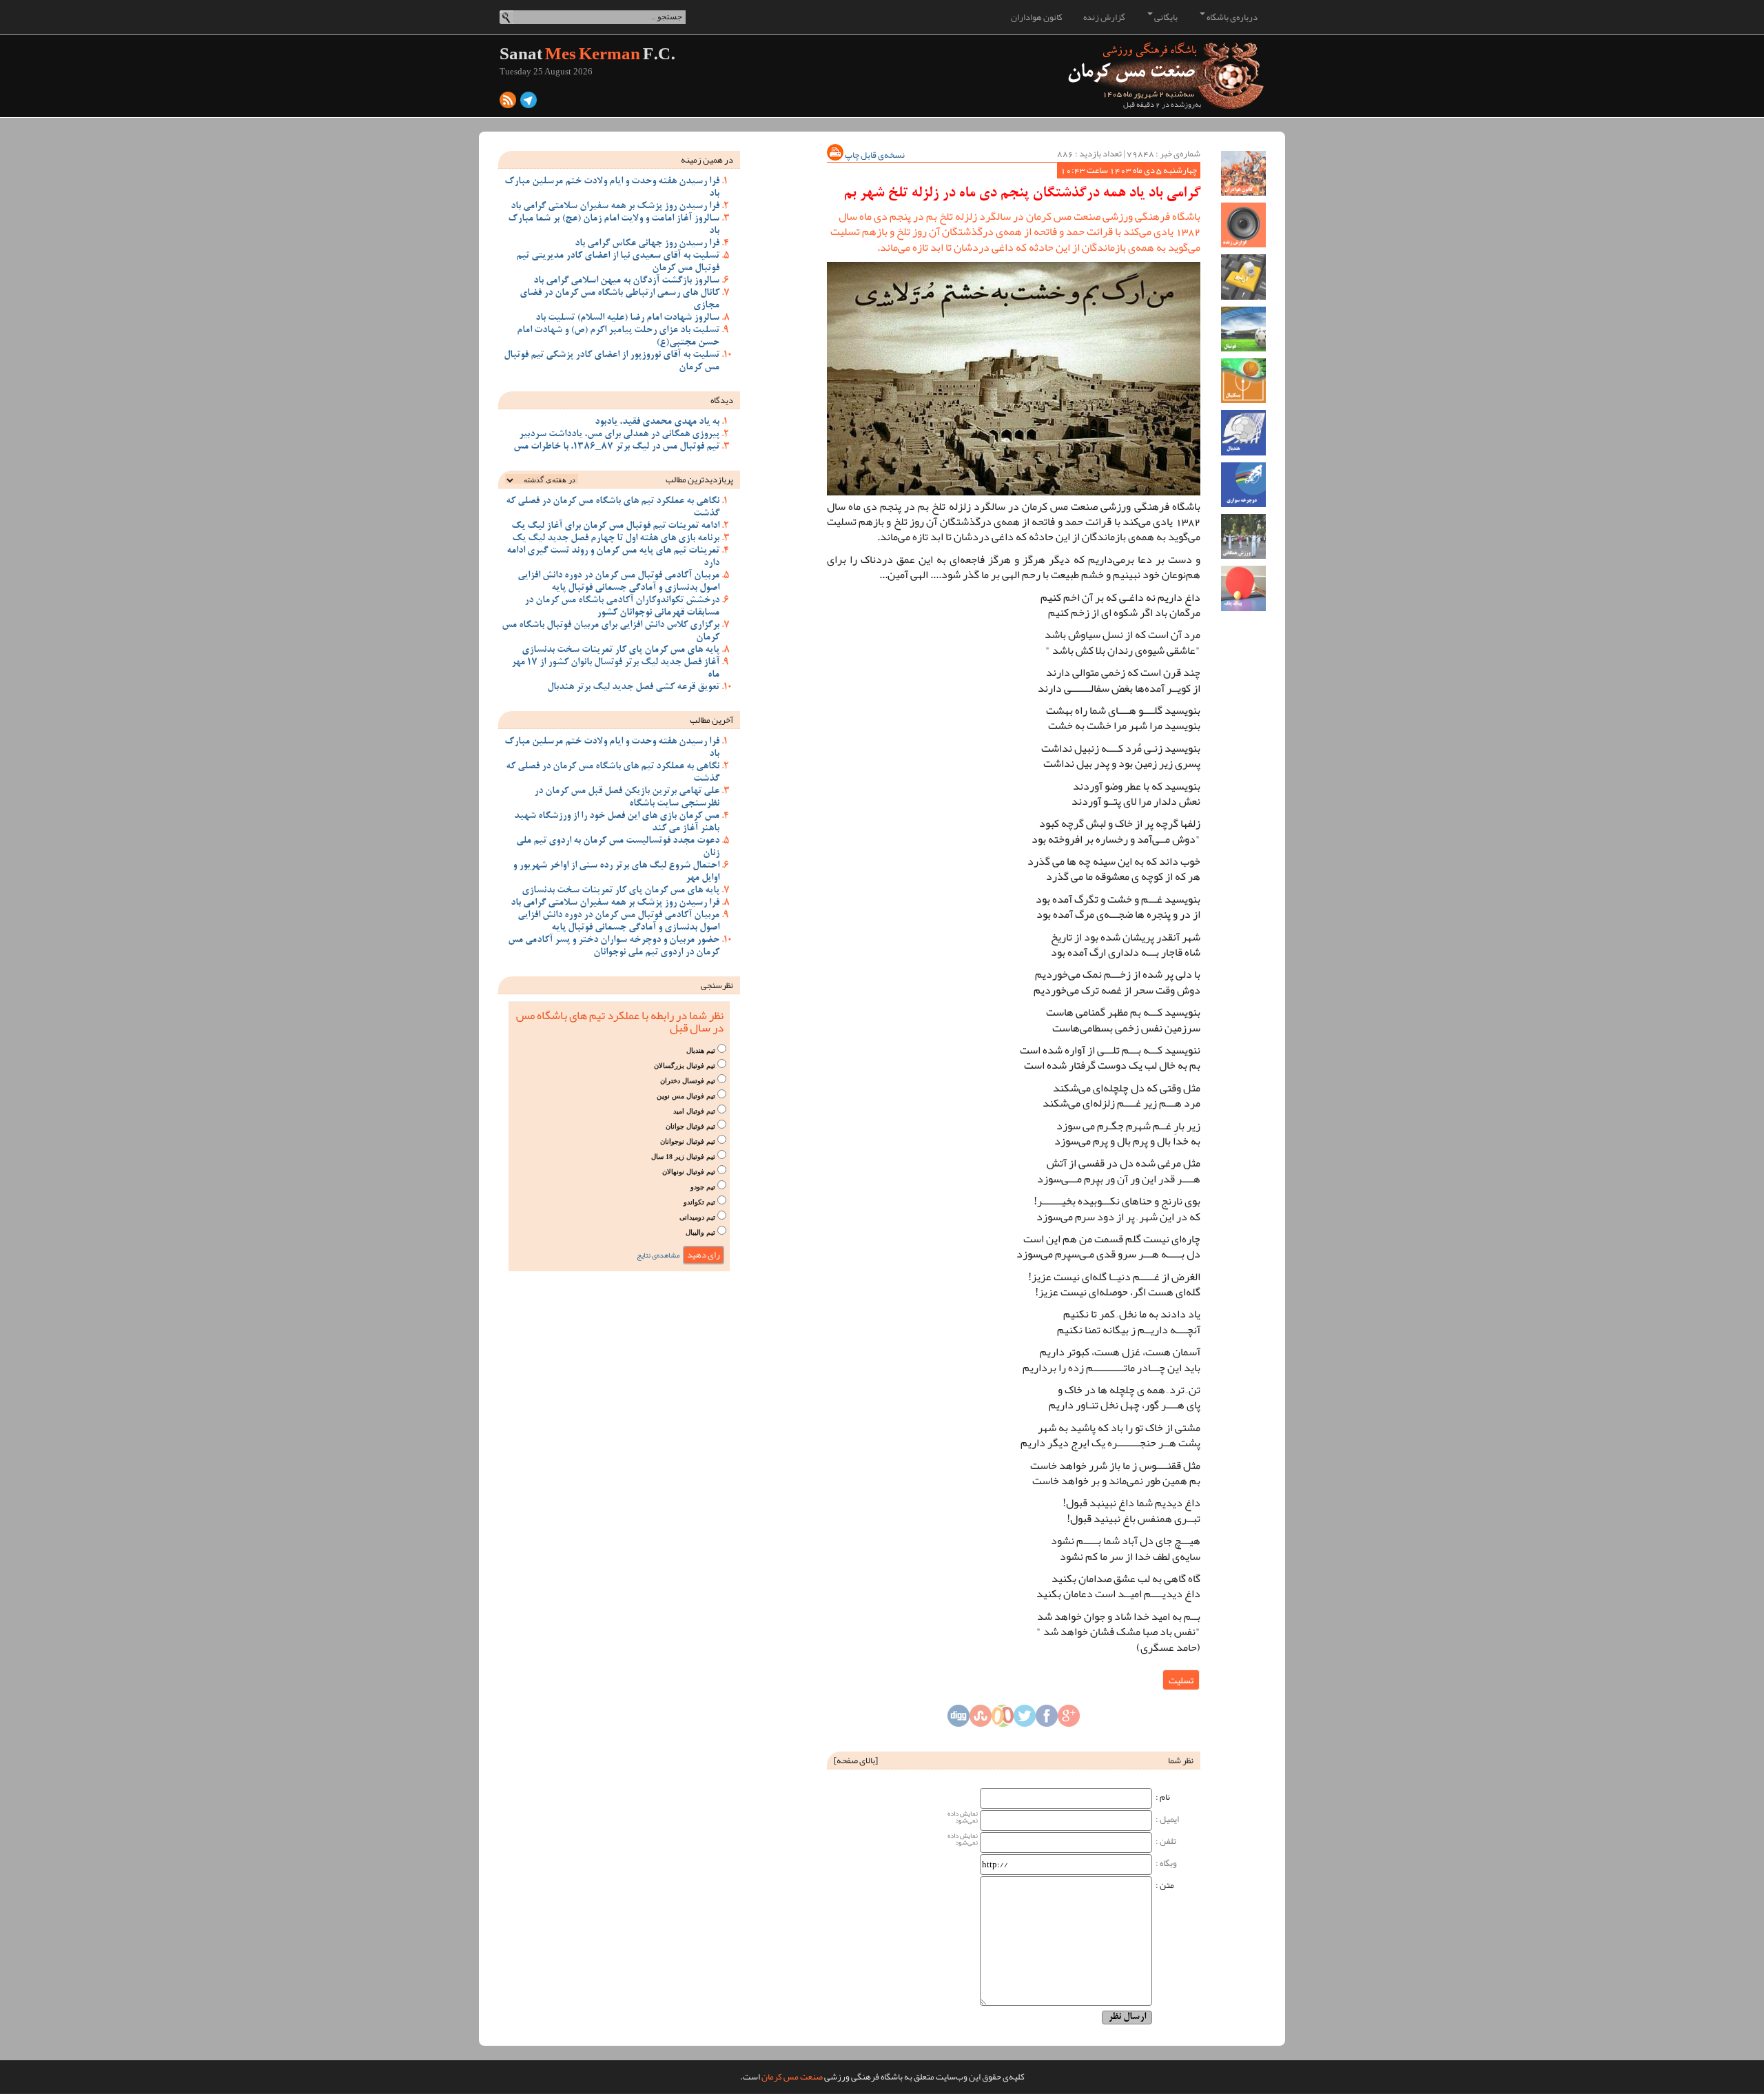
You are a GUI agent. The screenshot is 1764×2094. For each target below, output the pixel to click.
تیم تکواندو (699, 1202)
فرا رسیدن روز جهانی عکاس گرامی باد (647, 244)
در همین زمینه (707, 160)
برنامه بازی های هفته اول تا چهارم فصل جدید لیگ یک (616, 539)
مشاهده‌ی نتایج (658, 1255)
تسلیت (1181, 1680)
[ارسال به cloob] (1003, 1720)
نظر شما (1181, 1761)
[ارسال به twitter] (1025, 1720)
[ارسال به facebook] (1047, 1720)
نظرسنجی (717, 985)
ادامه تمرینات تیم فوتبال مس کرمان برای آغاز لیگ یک (615, 526)
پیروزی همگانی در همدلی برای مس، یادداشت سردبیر (619, 435)
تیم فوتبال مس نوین (686, 1096)
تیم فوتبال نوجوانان (688, 1141)
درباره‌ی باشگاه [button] (1231, 17)
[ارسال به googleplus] (1069, 1720)
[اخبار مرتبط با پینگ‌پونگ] (1243, 588)
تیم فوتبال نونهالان (689, 1172)
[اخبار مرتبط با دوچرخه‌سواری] (1243, 485)
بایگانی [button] (1165, 17)
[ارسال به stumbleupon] (981, 1720)
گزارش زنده (1104, 17)
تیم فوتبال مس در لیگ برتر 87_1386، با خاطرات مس (616, 447)
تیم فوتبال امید (694, 1111)
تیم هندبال (701, 1050)
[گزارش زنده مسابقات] (1243, 225)
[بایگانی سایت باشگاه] (1243, 277)
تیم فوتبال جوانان (690, 1126)
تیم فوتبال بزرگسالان (685, 1066)
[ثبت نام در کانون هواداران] (1243, 173)
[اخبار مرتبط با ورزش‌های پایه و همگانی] (1243, 536)
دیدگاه (722, 400)
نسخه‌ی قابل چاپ (874, 155)
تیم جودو (703, 1187)
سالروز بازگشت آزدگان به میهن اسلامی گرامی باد (626, 281)
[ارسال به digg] (958, 1720)
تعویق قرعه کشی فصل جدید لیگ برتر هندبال (633, 688)
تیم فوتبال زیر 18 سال (683, 1157)
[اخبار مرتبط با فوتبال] (1243, 329)
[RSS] (508, 103)
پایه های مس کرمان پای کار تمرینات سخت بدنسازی (621, 650)
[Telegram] (529, 103)
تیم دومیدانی (697, 1217)
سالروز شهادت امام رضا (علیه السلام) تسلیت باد (627, 318)
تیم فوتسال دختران (688, 1081)
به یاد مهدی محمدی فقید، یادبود (657, 422)
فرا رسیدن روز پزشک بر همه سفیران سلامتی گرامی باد (615, 207)
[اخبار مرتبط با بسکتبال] (1243, 381)
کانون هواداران (1037, 17)
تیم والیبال (700, 1232)
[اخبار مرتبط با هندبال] (1243, 432)
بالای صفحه (856, 1761)
